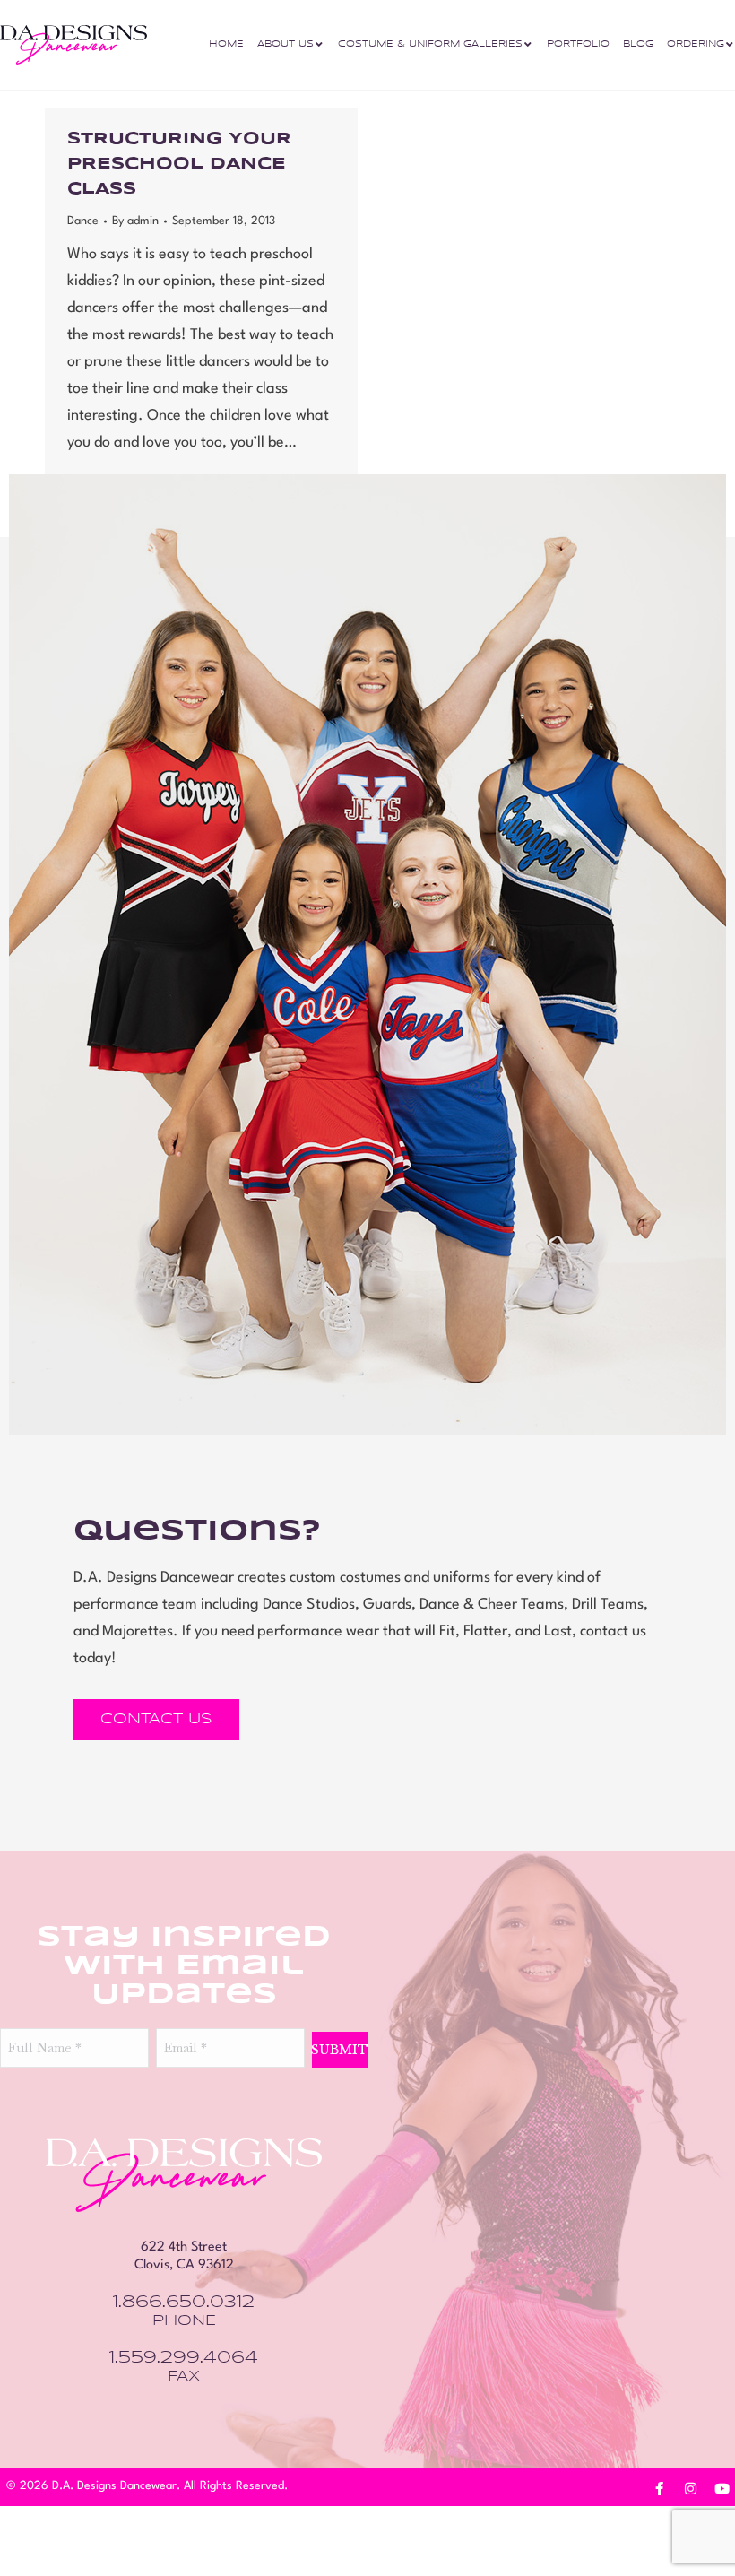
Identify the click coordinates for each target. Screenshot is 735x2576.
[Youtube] (722, 2488)
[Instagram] (690, 2488)
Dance (83, 221)
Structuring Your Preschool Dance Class (179, 164)
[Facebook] (659, 2488)
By (135, 221)
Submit (340, 2050)
